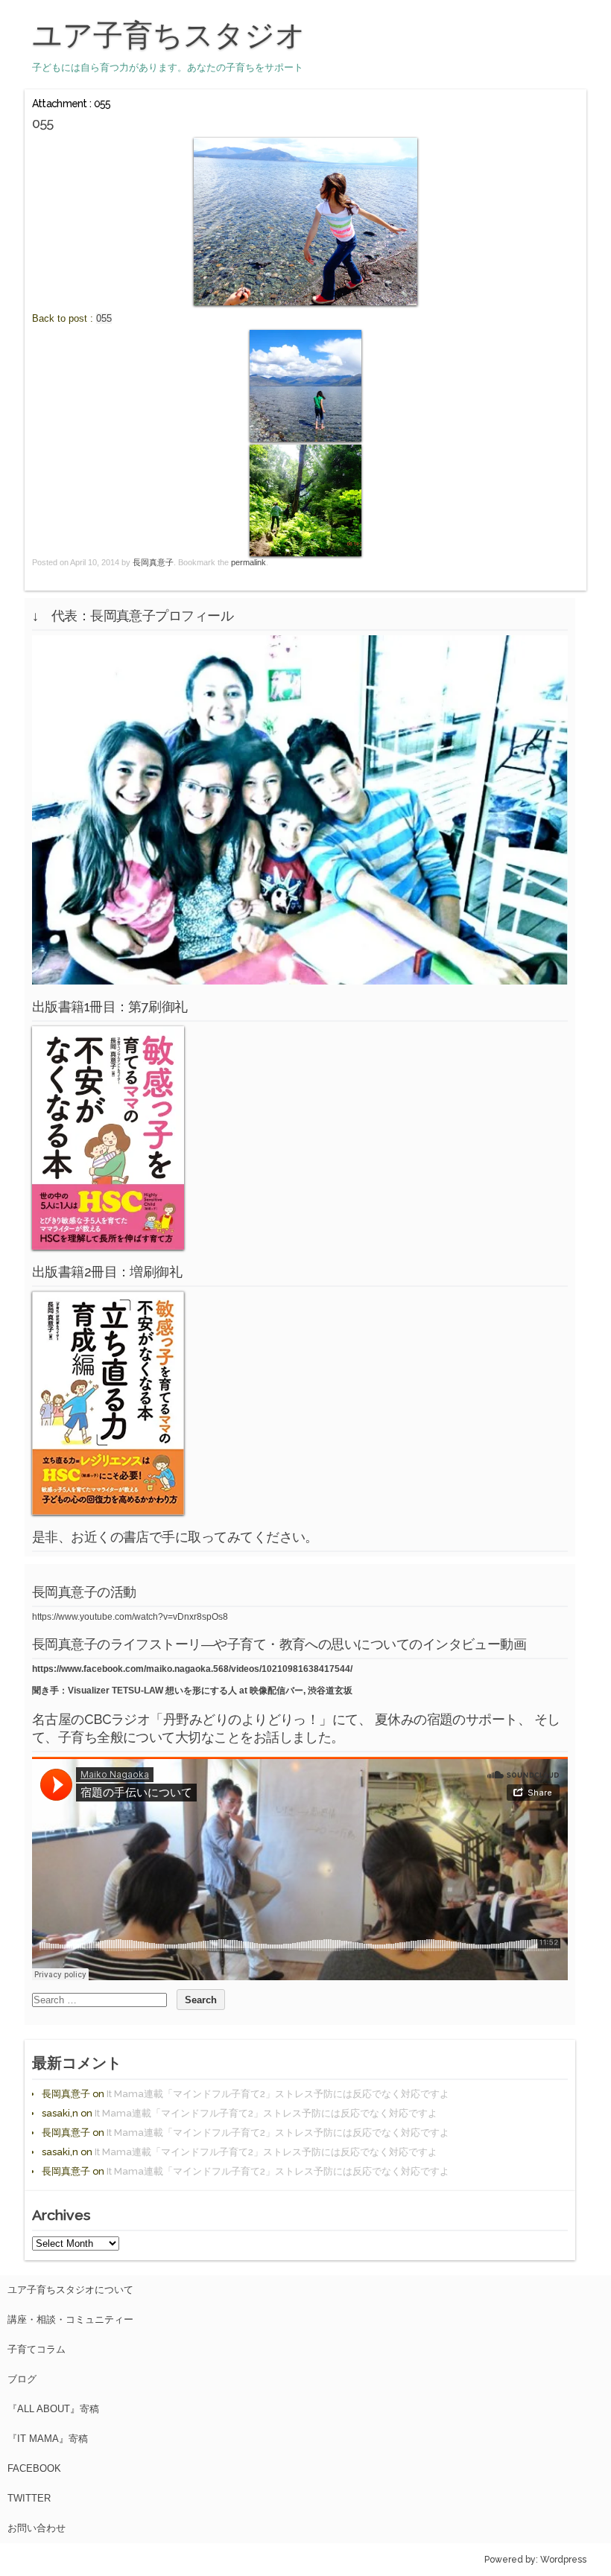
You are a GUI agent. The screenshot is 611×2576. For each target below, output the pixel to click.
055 (104, 318)
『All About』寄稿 (53, 2409)
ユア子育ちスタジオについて (70, 2290)
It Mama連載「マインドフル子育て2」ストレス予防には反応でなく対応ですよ (278, 2094)
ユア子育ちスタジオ (169, 35)
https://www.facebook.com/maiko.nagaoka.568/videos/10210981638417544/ (192, 1669)
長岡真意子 (153, 562)
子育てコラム (37, 2349)
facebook (34, 2468)
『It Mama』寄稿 (48, 2439)
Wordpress (563, 2560)
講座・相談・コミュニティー (70, 2319)
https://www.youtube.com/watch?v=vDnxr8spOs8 (130, 1617)
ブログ (22, 2379)
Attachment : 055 (72, 104)
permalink (248, 562)
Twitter (29, 2498)
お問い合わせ (37, 2528)
